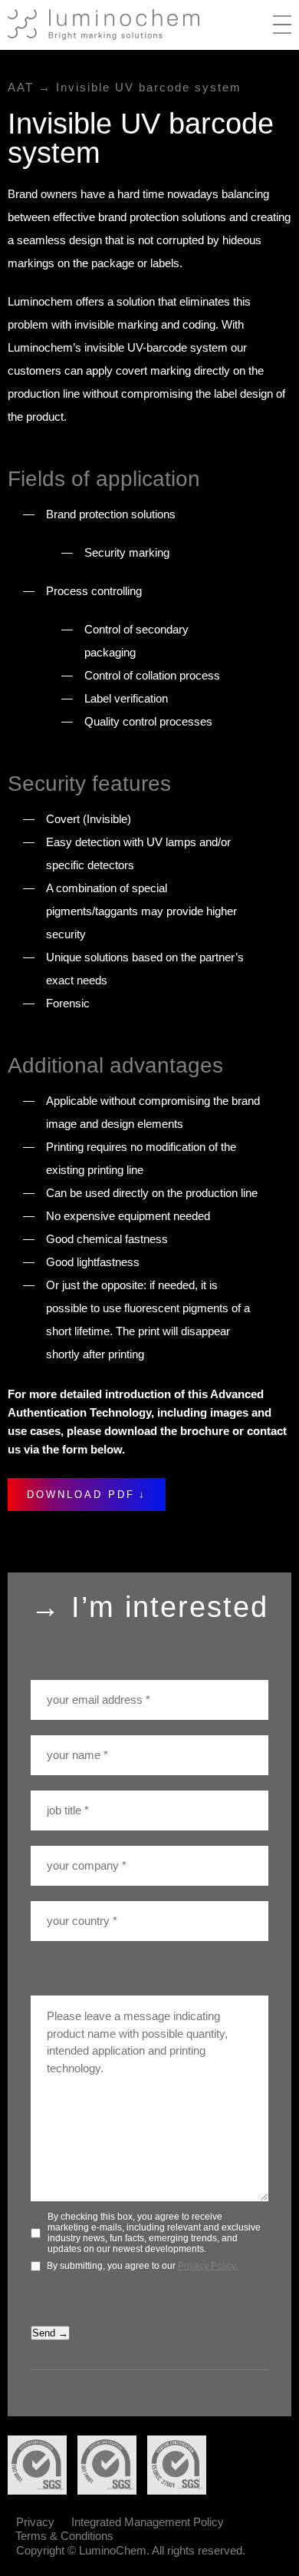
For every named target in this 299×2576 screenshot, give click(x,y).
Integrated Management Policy (148, 2522)
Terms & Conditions (64, 2536)
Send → (50, 2333)
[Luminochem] (103, 25)
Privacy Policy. (208, 2266)
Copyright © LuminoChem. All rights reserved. (131, 2550)
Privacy (35, 2522)
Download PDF (81, 1495)
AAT (21, 87)
